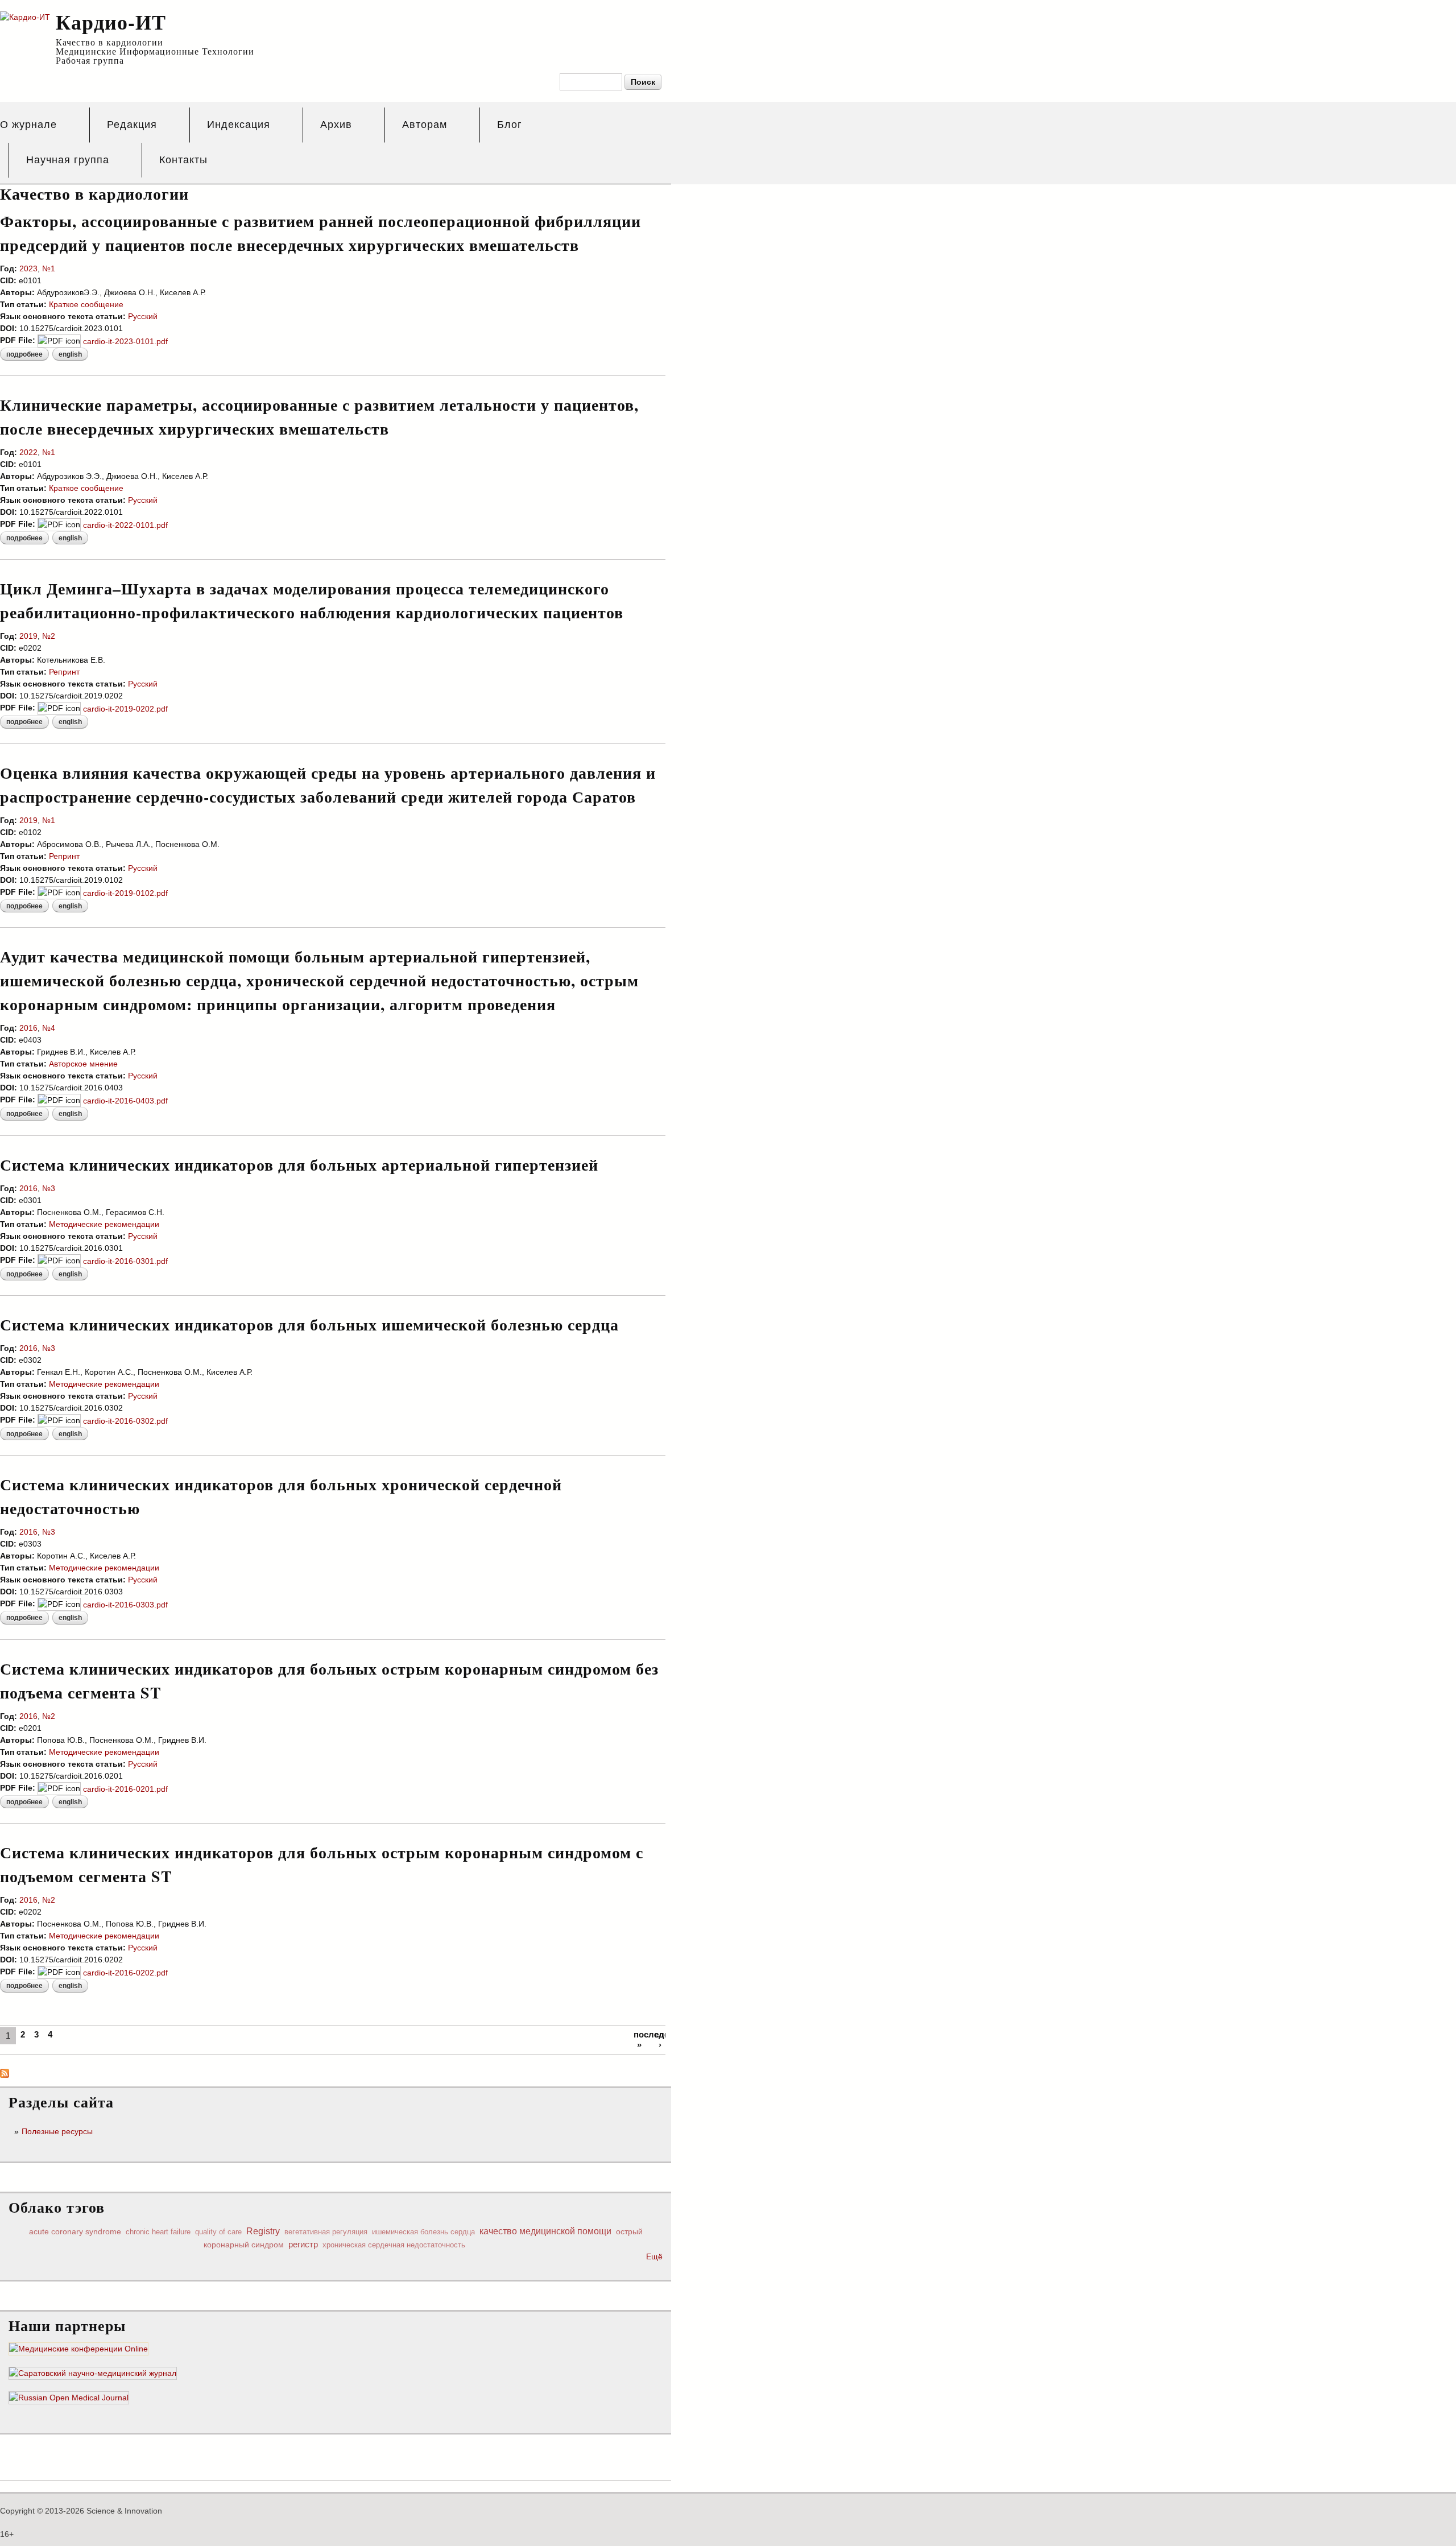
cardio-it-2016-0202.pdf (125, 1973)
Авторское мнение (83, 1064)
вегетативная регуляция (326, 2232)
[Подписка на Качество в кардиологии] (5, 2072)
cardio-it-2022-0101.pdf (125, 525)
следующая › (660, 2039)
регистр (303, 2244)
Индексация (239, 125)
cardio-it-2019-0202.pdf (125, 709)
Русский (143, 316)
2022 (28, 452)
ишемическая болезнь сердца (423, 2232)
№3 (49, 1188)
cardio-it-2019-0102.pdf (125, 893)
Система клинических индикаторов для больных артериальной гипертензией (299, 1165)
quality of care (218, 2232)
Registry (263, 2231)
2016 (28, 1028)
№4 (49, 1028)
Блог (510, 125)
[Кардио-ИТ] (25, 17)
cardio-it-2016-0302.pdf (125, 1421)
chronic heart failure (158, 2232)
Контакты (183, 160)
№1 (49, 268)
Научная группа (68, 160)
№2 (49, 636)
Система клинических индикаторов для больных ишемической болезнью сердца (309, 1324)
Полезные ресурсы (57, 2131)
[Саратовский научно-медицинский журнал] (93, 2374)
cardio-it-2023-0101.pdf (125, 341)
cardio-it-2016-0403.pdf (125, 1101)
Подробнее (28, 356)
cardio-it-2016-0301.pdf (125, 1261)
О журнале (28, 125)
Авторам (425, 125)
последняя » (639, 2039)
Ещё (654, 2256)
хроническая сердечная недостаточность (394, 2245)
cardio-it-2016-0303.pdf (125, 1605)
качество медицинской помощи (545, 2231)
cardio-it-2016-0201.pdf (125, 1789)
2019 (28, 636)
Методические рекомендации (104, 1224)
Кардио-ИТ (111, 22)
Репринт (64, 672)
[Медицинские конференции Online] (78, 2349)
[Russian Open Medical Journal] (69, 2398)
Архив (336, 125)
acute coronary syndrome (75, 2231)
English (70, 354)
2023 (28, 268)
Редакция (132, 125)
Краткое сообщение (86, 304)
